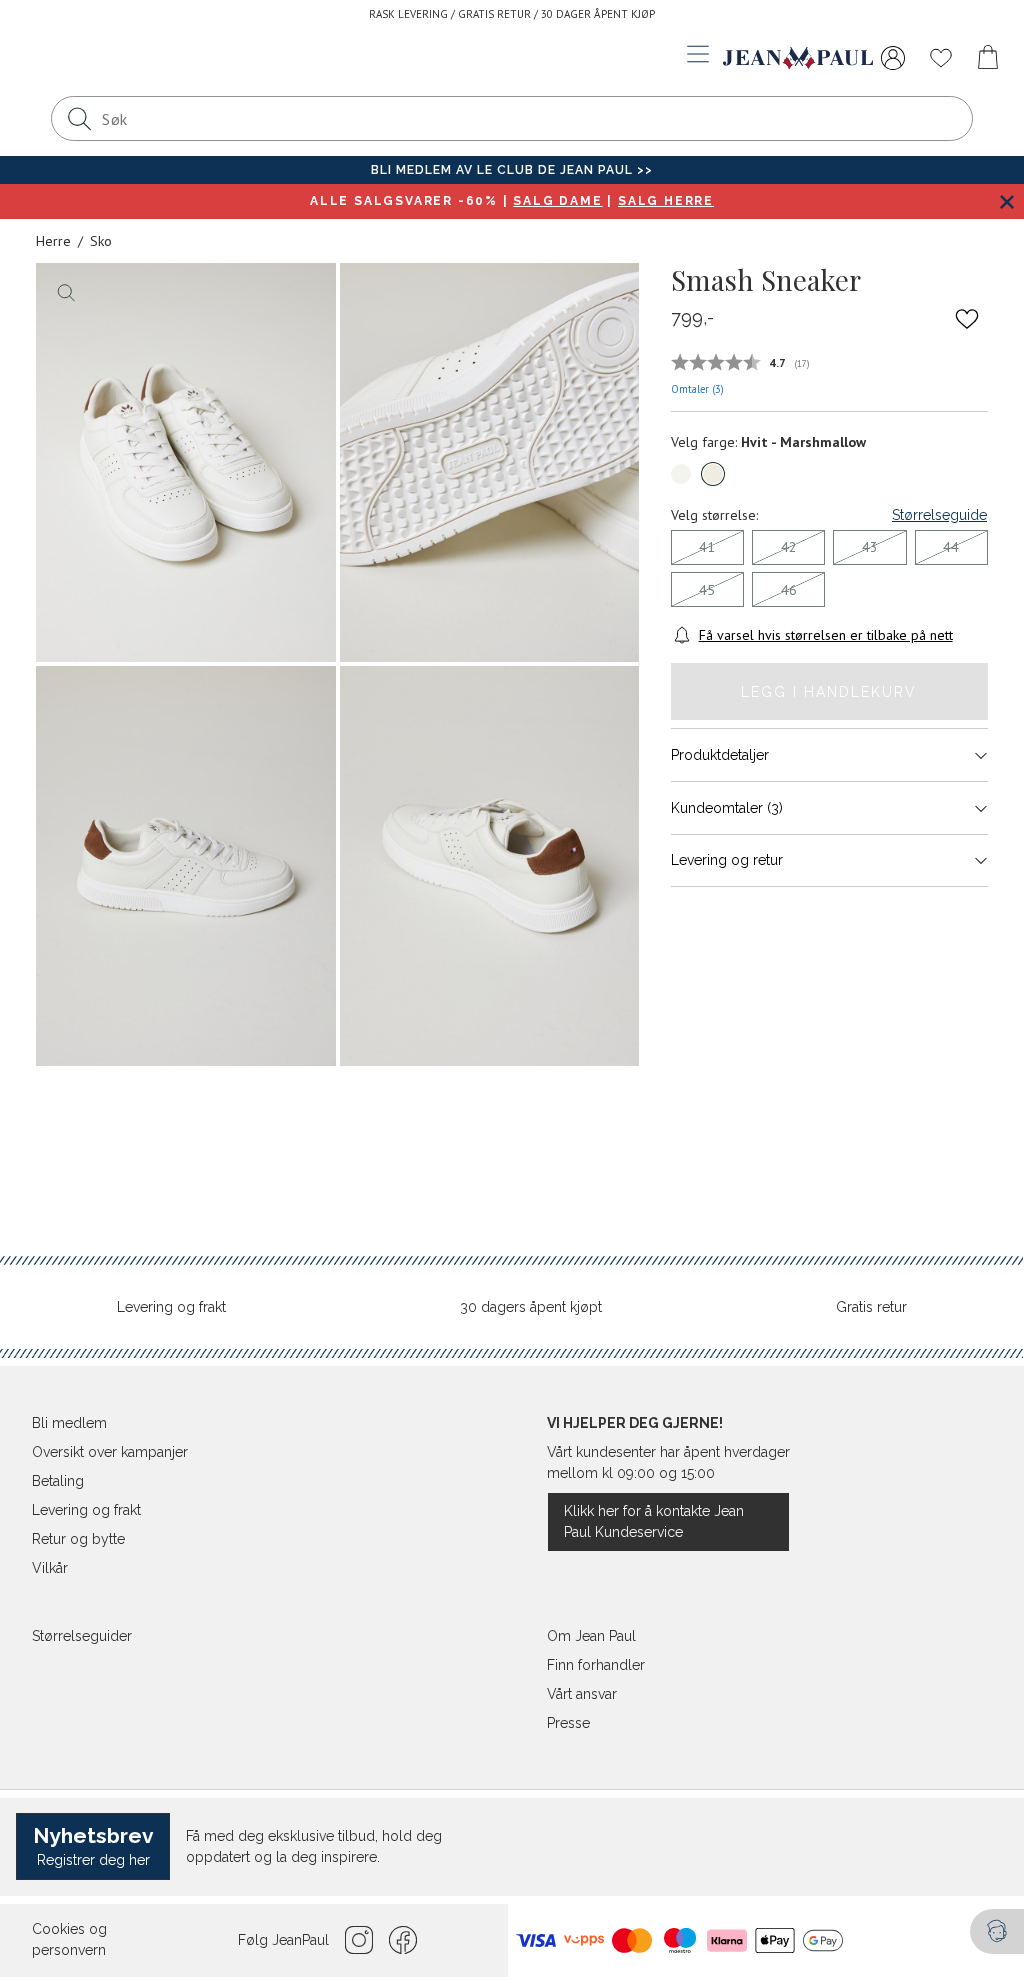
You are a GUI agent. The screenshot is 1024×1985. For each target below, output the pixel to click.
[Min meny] (893, 58)
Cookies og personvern (69, 1939)
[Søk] (79, 118)
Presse (568, 1723)
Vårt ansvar (582, 1694)
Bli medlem (69, 1423)
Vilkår (50, 1568)
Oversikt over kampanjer (110, 1452)
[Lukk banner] (1006, 201)
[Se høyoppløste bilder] (186, 462)
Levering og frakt (171, 1307)
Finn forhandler (596, 1665)
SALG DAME (557, 201)
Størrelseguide (939, 515)
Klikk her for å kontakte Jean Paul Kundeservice (654, 1521)
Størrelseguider (82, 1636)
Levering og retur (727, 860)
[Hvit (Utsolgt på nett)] (681, 474)
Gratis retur (871, 1307)
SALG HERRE (666, 201)
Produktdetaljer (720, 755)
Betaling (58, 1481)
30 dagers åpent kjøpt (531, 1307)
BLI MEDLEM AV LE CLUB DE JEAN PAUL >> (512, 170)
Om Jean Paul (591, 1636)
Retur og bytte (78, 1539)
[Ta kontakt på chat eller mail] (997, 1931)
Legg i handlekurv (829, 692)
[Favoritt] (967, 319)
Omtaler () (697, 389)
